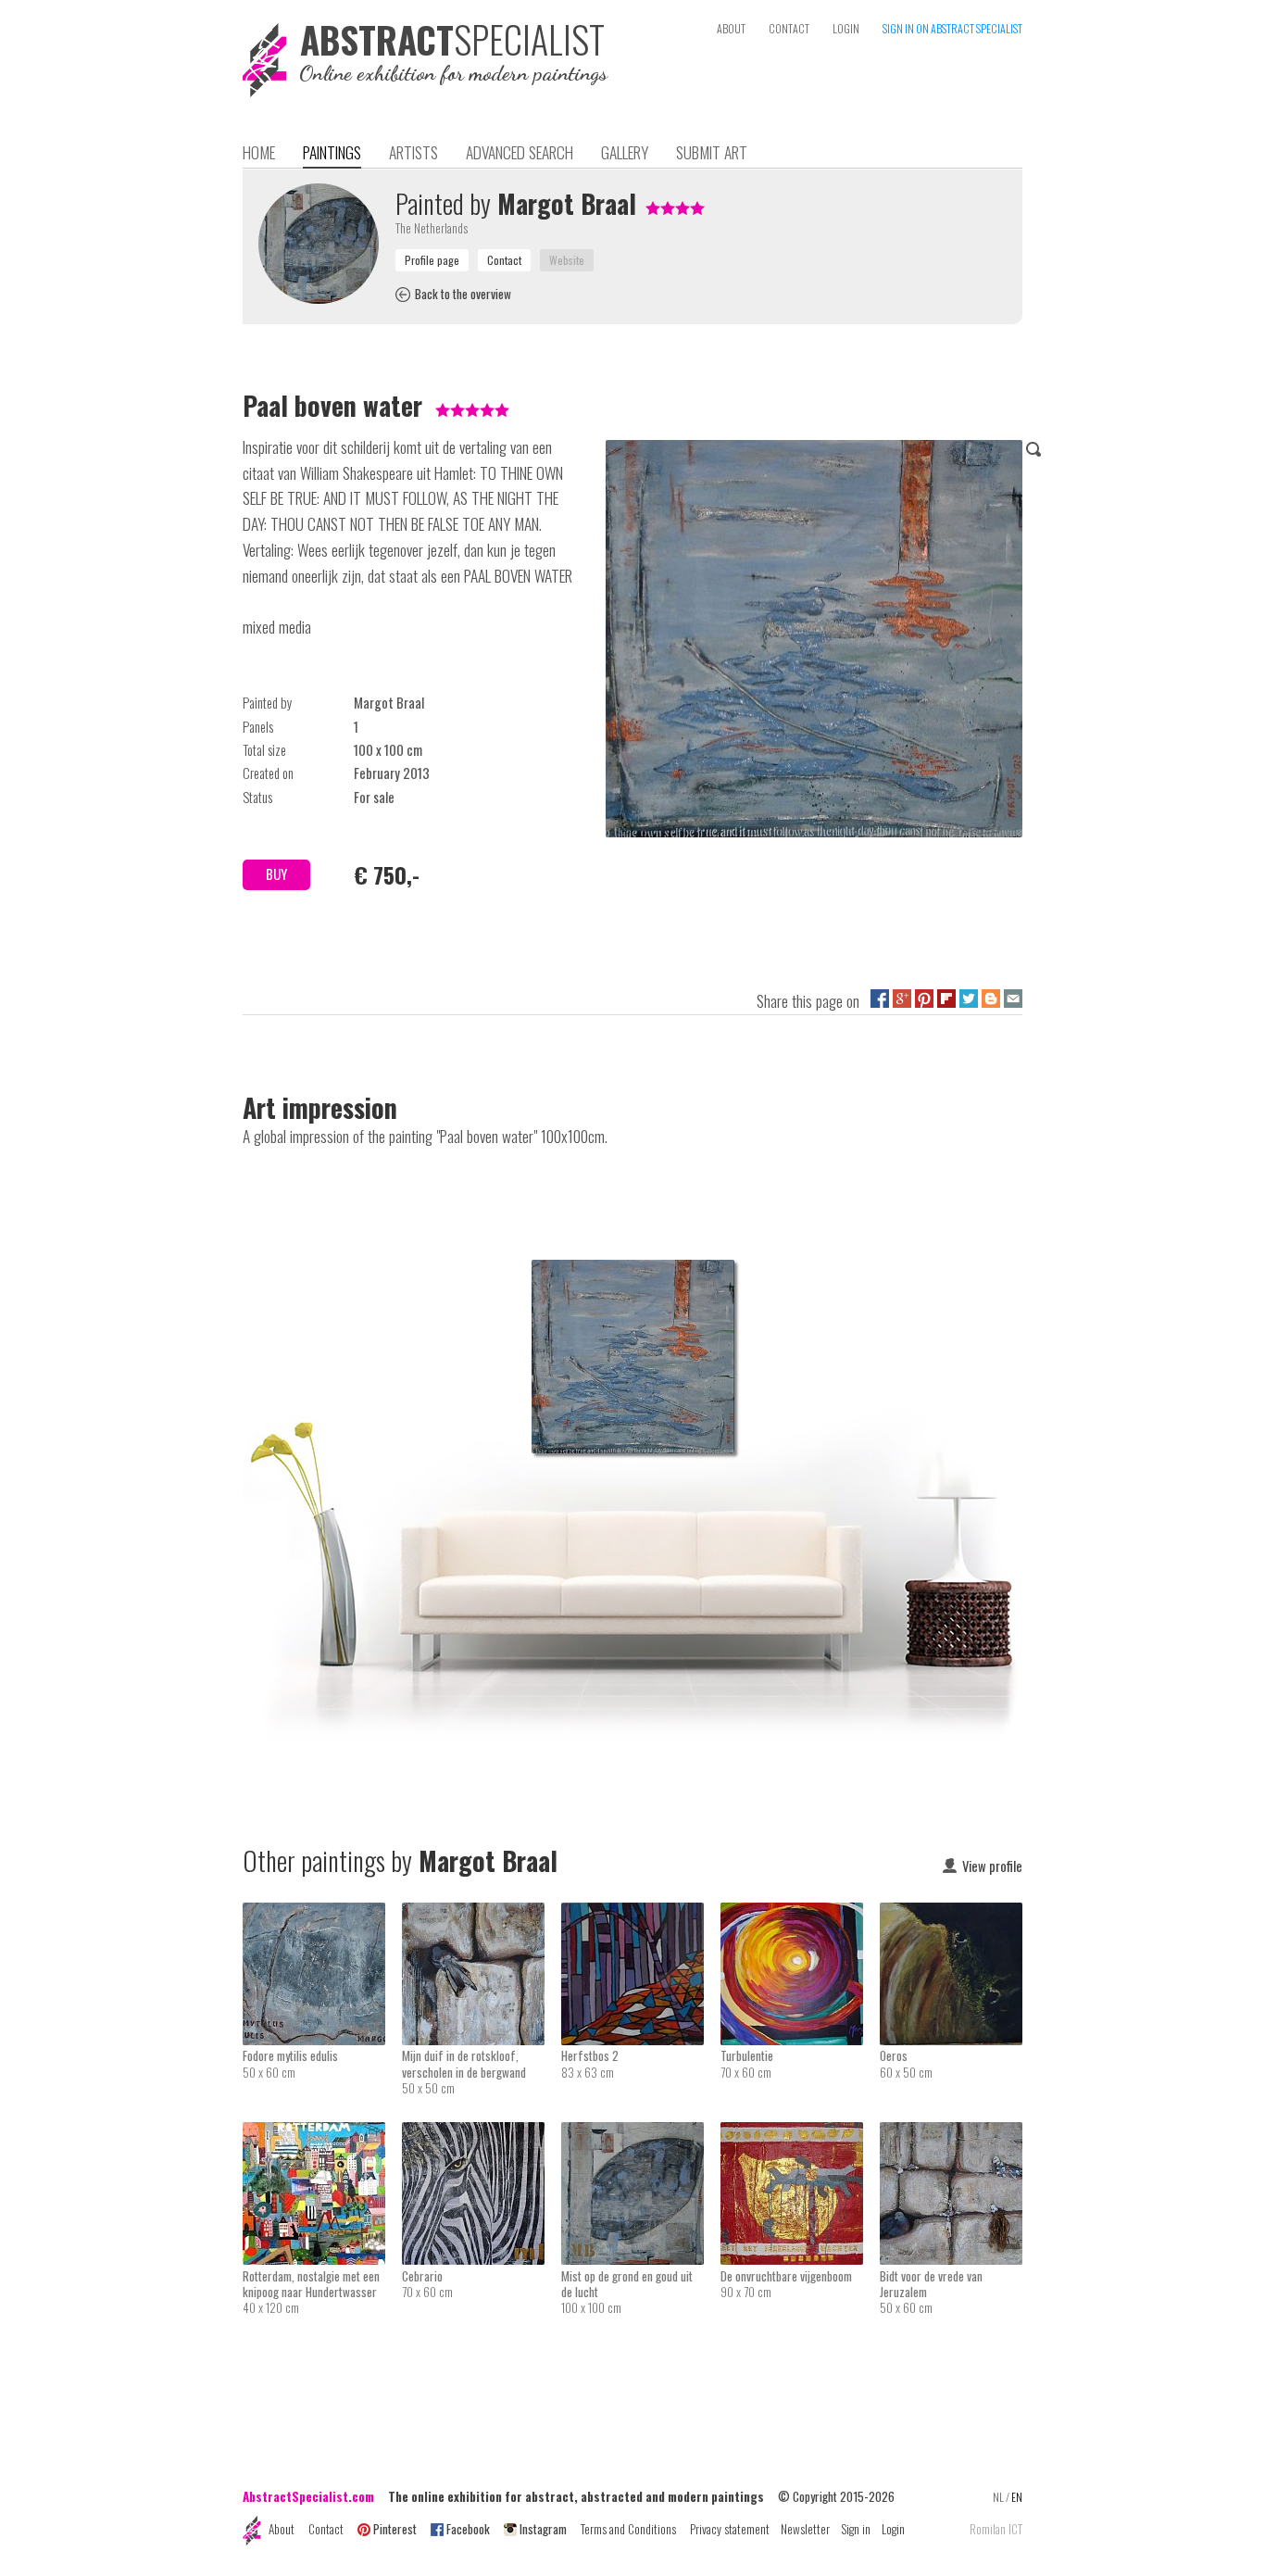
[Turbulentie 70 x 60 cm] (800, 1915)
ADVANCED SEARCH (520, 152)
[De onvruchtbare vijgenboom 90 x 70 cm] (800, 2134)
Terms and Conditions (628, 2529)
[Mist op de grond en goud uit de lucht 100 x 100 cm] (641, 2134)
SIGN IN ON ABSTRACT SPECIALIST (952, 28)
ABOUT (731, 28)
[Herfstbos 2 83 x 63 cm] (641, 1915)
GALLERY (625, 152)
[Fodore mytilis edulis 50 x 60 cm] (322, 1915)
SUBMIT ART (712, 152)
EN (1017, 2497)
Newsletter (805, 2529)
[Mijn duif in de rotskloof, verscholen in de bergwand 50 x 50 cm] (482, 1915)
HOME (259, 152)
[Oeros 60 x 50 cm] (951, 1915)
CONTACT (789, 28)
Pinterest (395, 2529)
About (282, 2529)
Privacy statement (730, 2529)
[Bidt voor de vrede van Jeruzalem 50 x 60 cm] (951, 2134)
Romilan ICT (996, 2529)
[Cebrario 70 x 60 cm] (482, 2134)
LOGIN (846, 28)
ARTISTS (413, 152)
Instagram (543, 2529)
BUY (276, 874)
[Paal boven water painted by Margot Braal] (814, 642)
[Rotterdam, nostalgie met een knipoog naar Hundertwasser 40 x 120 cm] (322, 2134)
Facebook (468, 2529)
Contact (326, 2529)
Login (893, 2529)
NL (998, 2497)
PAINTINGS (332, 152)
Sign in (856, 2529)
